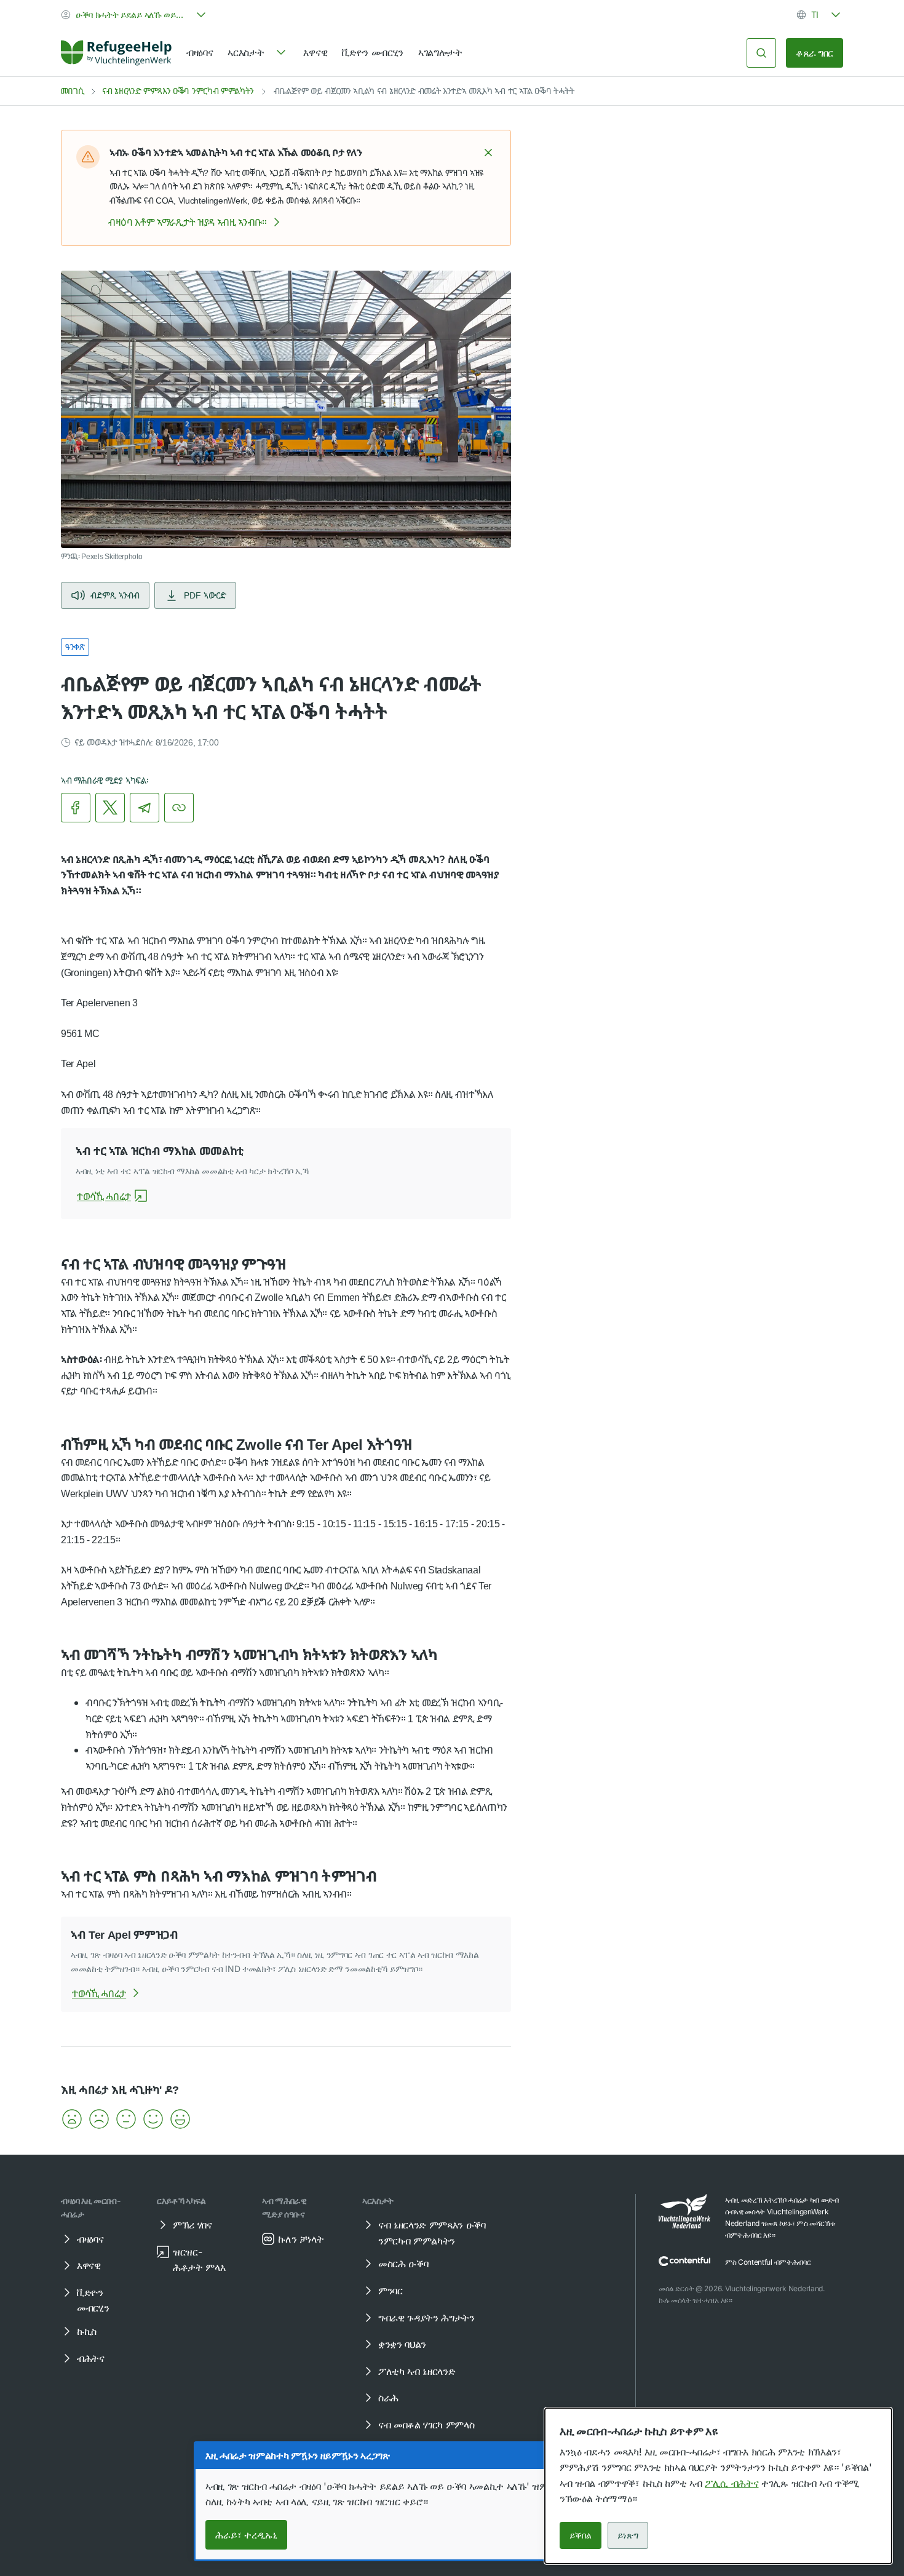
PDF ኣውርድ (205, 595)
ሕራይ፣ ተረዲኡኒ (246, 2535)
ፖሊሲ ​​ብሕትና (732, 2483)
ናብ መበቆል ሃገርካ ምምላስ (426, 2425)
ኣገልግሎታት (440, 52)
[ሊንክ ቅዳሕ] (179, 808)
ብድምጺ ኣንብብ (115, 595)
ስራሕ (388, 2398)
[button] (488, 153)
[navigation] (258, 53)
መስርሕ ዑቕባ (403, 2264)
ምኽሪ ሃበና (192, 2225)
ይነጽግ (628, 2535)
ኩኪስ (87, 2331)
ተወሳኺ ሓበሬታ (104, 1196)
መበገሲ (72, 91)
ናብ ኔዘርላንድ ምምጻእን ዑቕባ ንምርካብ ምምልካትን (178, 91)
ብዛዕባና (200, 52)
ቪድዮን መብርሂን (373, 52)
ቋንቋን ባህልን (402, 2344)
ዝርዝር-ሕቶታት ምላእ (199, 2260)
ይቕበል (581, 2535)
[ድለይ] (761, 53)
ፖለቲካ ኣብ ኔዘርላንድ (417, 2371)
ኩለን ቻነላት (301, 2239)
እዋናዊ (315, 52)
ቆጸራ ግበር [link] (815, 53)
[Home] (116, 53)
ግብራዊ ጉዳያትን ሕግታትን (426, 2318)
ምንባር (391, 2291)
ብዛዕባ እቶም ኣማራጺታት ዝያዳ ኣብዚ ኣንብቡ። (188, 222)
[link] (116, 53)
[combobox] (135, 15)
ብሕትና (91, 2358)
